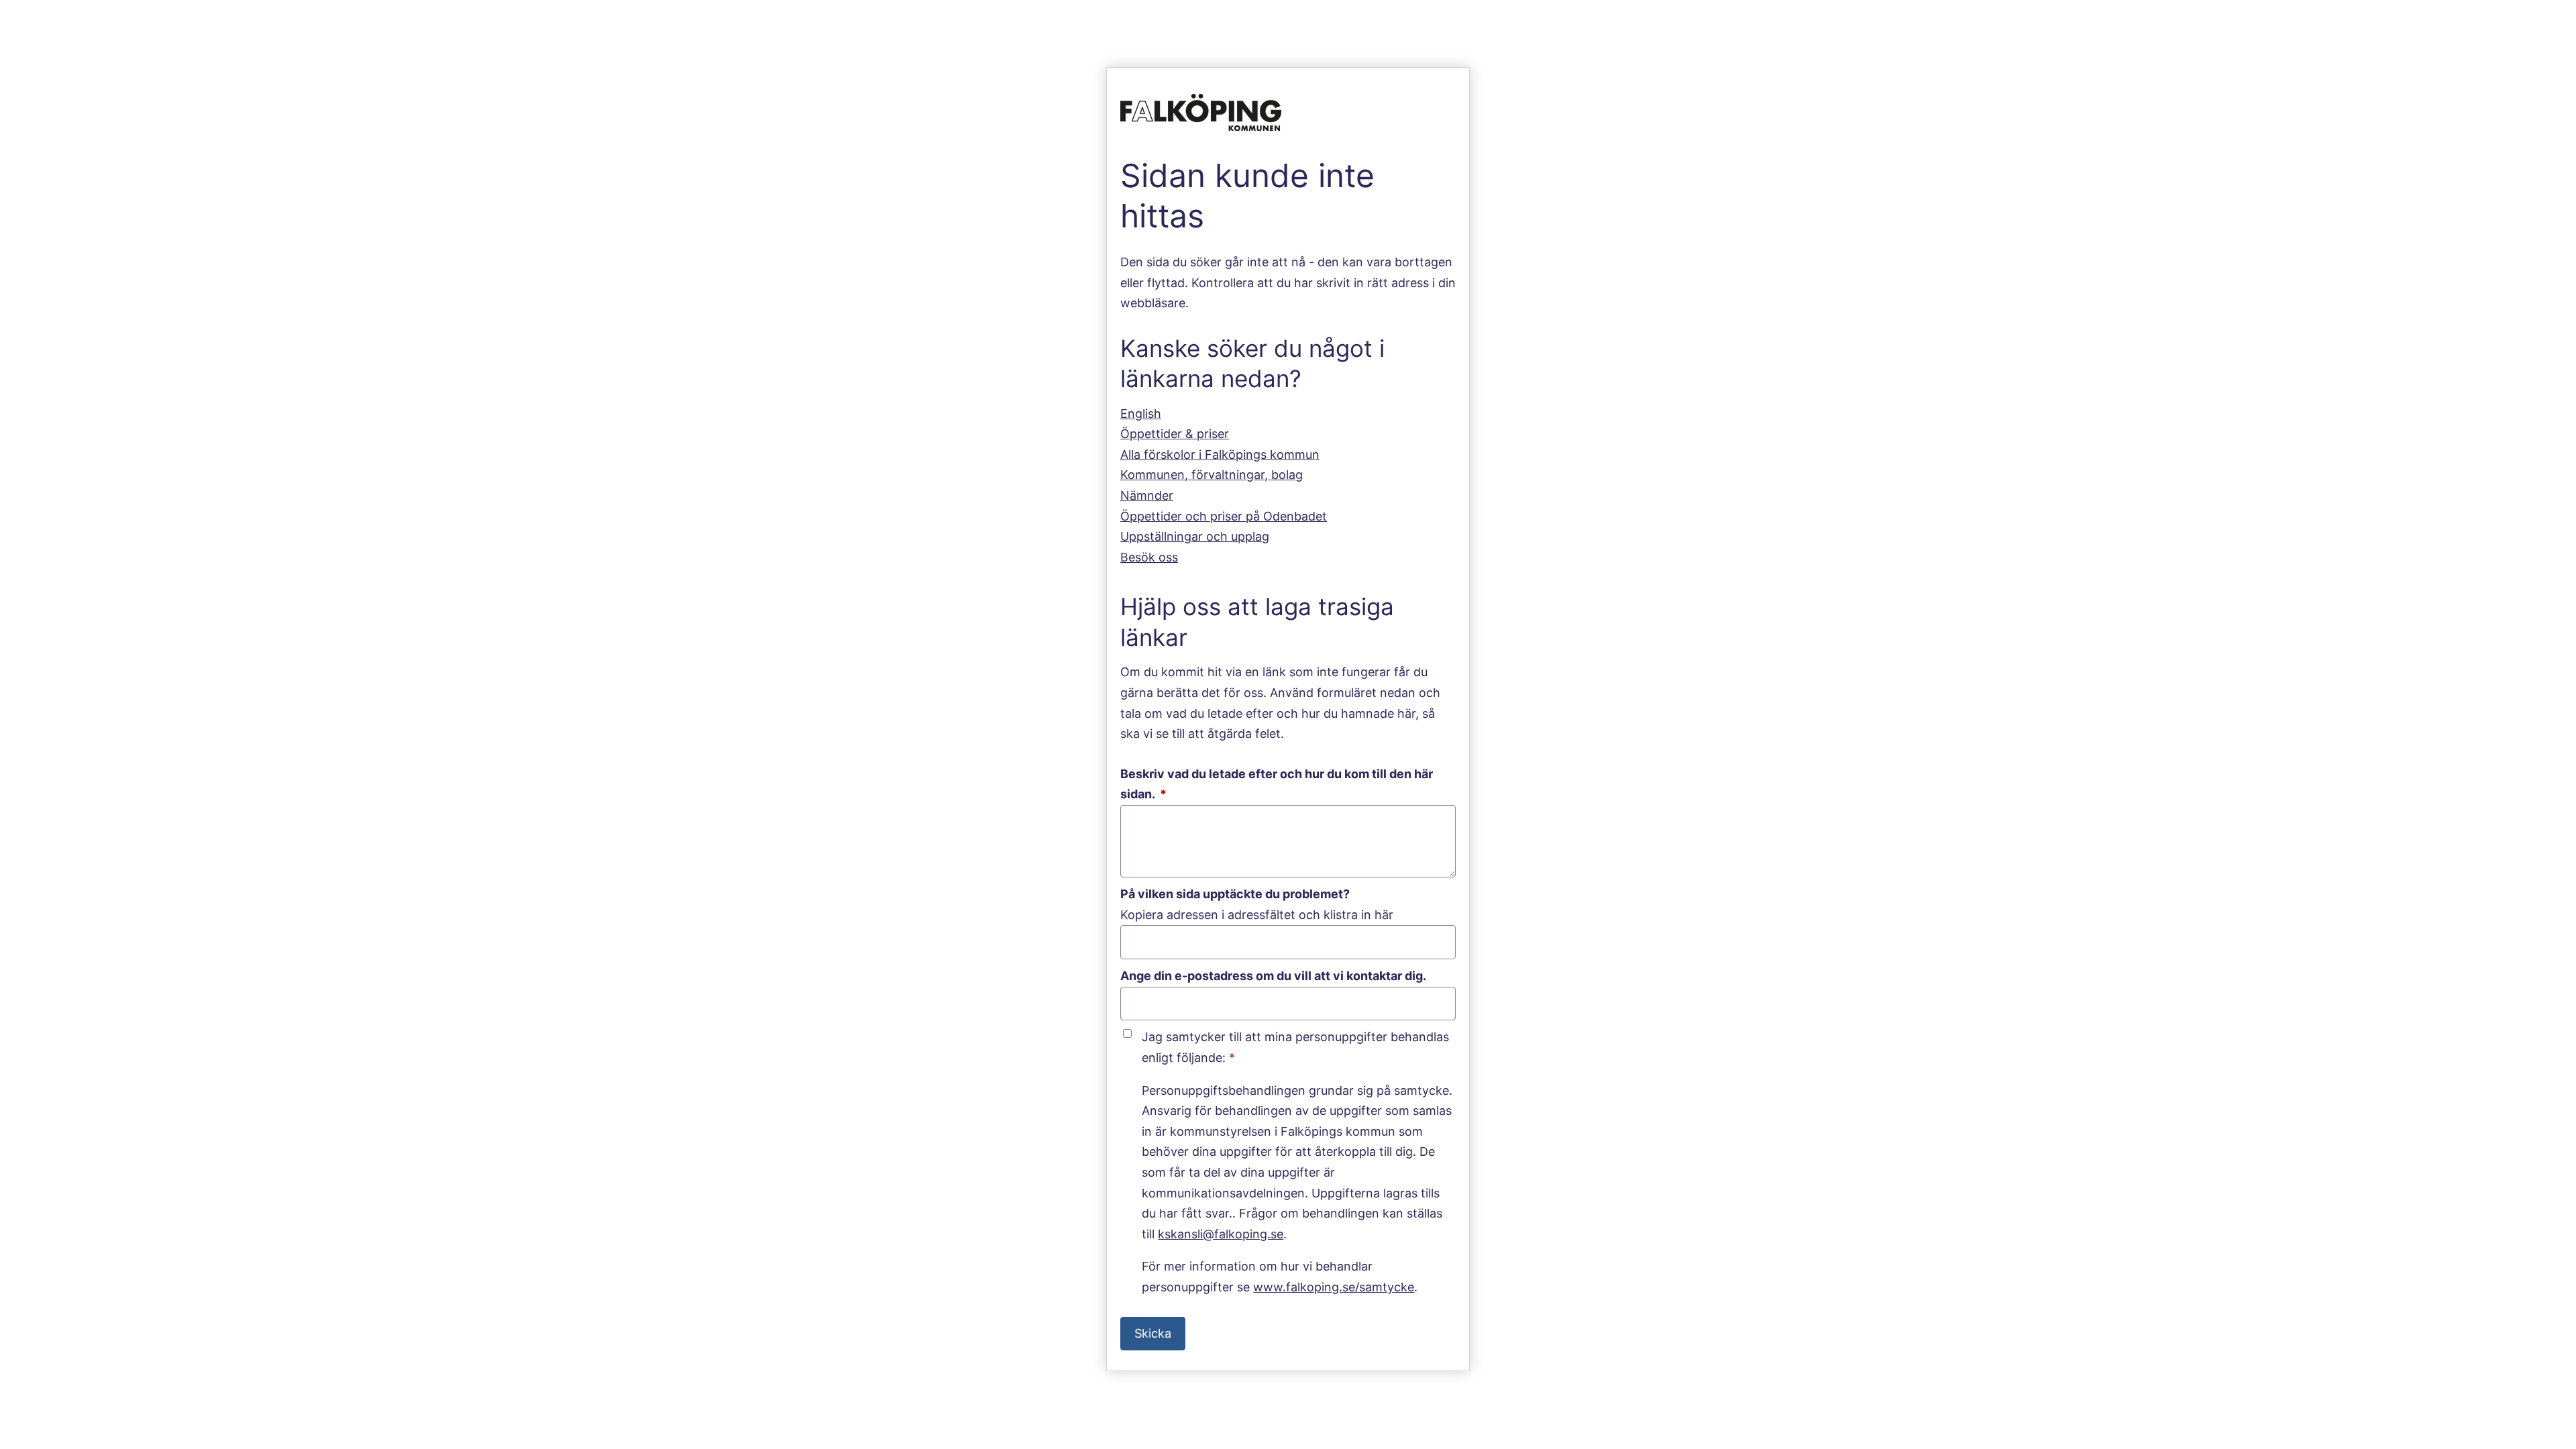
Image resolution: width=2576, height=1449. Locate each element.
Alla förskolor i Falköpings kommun (1220, 454)
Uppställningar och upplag (1195, 536)
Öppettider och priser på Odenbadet (1224, 516)
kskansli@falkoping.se (1221, 1234)
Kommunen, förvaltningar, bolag (1212, 475)
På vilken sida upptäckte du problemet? (1235, 894)
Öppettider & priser (1175, 434)
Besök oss (1149, 557)
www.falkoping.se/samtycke (1334, 1287)
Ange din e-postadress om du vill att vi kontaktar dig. (1273, 976)
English (1141, 414)
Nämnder (1147, 495)
